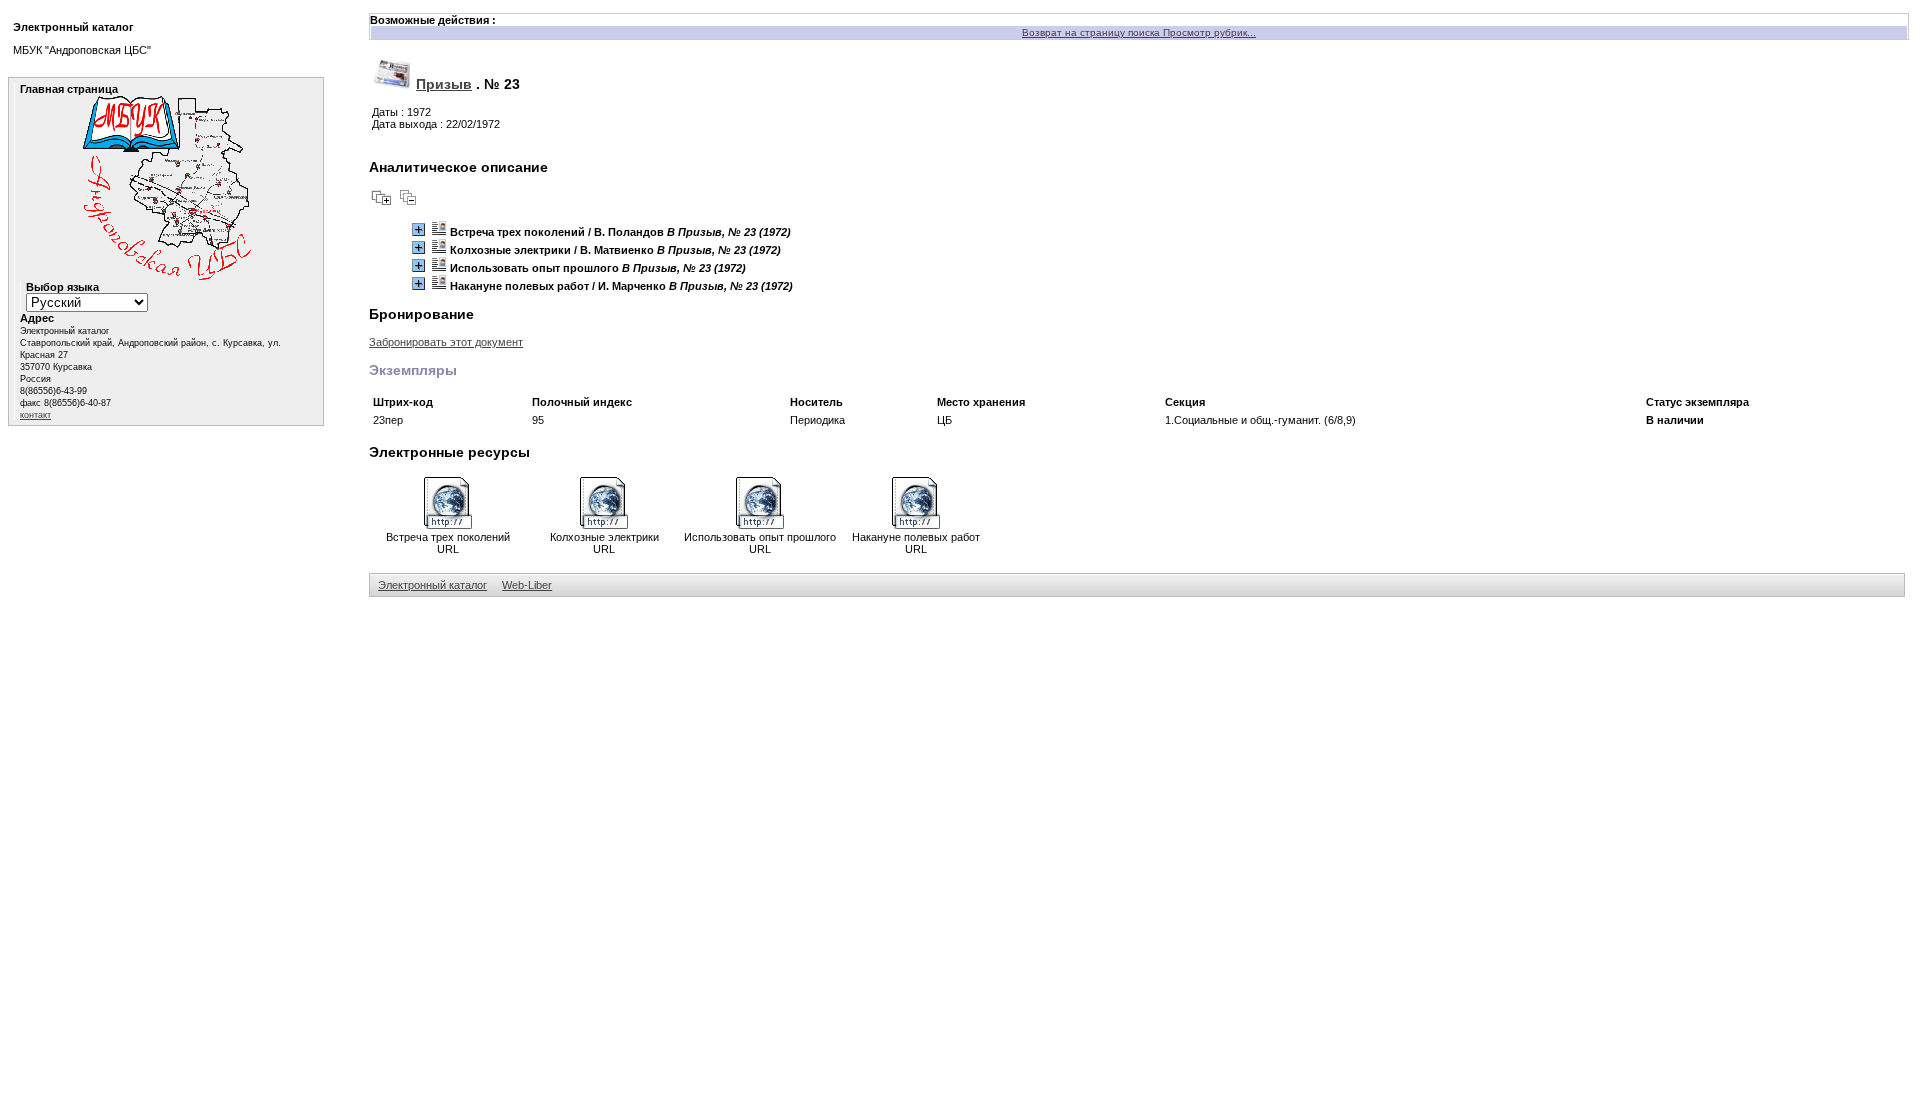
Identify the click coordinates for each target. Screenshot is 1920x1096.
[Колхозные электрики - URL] (604, 525)
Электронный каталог (432, 585)
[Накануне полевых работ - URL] (916, 525)
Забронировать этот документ (446, 342)
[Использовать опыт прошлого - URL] (760, 525)
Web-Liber (527, 585)
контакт (35, 415)
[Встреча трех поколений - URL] (448, 525)
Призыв (444, 84)
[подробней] (418, 229)
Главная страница (69, 89)
